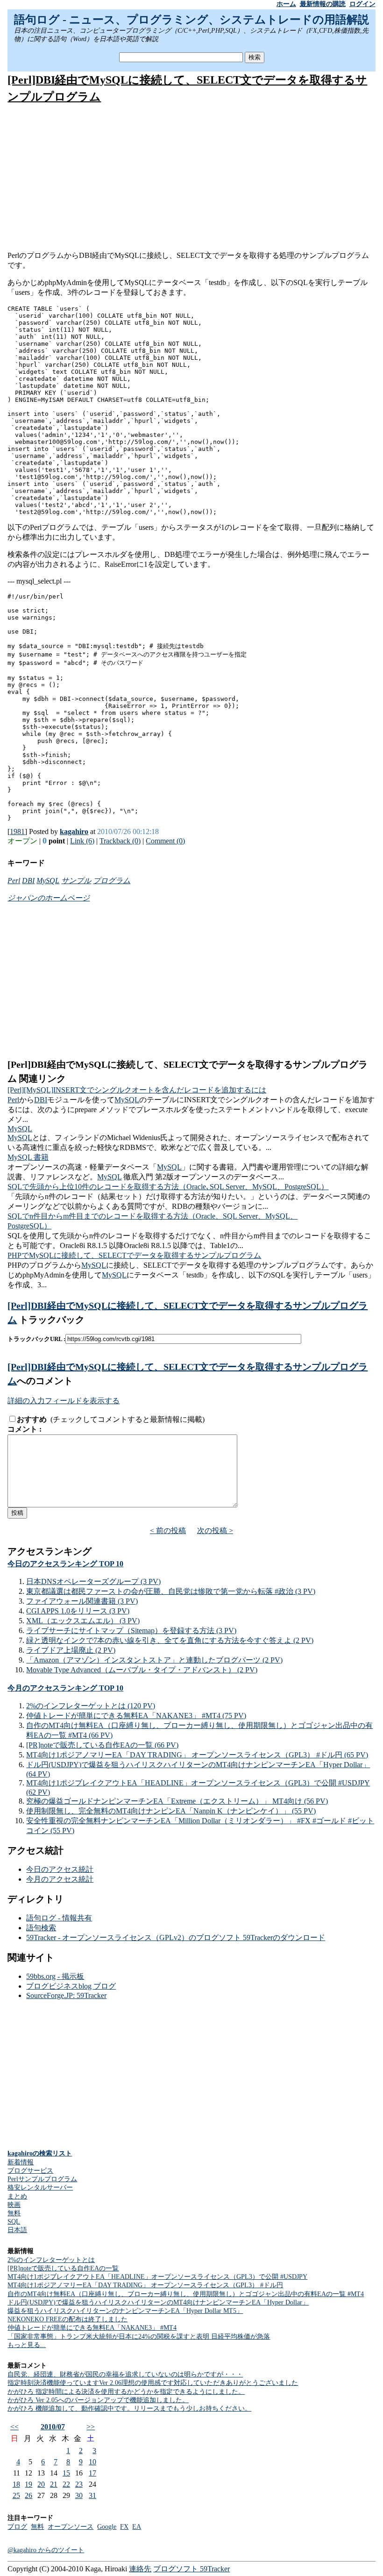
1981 (17, 831)
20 (41, 2484)
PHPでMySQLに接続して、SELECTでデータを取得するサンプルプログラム (134, 1255)
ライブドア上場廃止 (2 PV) (71, 1650)
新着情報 (21, 2162)
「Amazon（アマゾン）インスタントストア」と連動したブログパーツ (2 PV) (154, 1660)
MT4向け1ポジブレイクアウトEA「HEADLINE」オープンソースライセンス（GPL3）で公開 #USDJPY (157, 2277)
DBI (28, 881)
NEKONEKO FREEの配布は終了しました (67, 2319)
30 (79, 2495)
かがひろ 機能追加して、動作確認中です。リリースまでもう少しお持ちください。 (129, 2408)
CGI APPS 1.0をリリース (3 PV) (78, 1611)
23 (79, 2484)
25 (16, 2495)
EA (137, 2527)
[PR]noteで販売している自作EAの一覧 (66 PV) (102, 1745)
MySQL (48, 881)
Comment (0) (165, 841)
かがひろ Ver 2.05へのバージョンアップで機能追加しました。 (98, 2400)
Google (107, 2527)
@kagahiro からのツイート (46, 2550)
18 (16, 2484)
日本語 (17, 2230)
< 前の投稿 (168, 1531)
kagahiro (74, 831)
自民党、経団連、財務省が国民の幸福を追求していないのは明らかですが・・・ (125, 2374)
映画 (14, 2205)
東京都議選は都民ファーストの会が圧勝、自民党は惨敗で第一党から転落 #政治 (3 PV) (171, 1591)
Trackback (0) (120, 841)
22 (66, 2484)
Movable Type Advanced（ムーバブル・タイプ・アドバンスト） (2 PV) (142, 1670)
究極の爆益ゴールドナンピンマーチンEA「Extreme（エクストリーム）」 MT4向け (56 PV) (177, 1801)
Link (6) (82, 841)
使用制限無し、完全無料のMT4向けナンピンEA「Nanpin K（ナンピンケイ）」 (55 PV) (171, 1811)
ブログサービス (30, 2171)
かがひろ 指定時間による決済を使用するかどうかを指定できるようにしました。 (126, 2392)
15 (66, 2473)
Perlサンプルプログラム (42, 2179)
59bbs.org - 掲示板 (55, 1976)
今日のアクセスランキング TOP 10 (65, 1564)
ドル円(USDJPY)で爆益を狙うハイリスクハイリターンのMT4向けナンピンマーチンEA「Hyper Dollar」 (158, 2302)
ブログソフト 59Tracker (191, 2569)
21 (54, 2484)
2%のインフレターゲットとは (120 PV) (91, 1706)
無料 (14, 2213)
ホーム (286, 4)
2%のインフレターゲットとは (51, 2260)
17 (92, 2473)
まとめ (17, 2196)
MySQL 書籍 (28, 1157)
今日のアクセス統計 (60, 1869)
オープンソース (71, 2527)
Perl (14, 881)
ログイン (362, 4)
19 (28, 2484)
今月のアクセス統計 (60, 1879)
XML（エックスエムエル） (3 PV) (83, 1621)
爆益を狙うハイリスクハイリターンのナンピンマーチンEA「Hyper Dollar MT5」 (125, 2311)
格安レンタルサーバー (40, 2187)
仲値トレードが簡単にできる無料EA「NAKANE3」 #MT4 (92, 2328)
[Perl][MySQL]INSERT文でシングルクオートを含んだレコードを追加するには (137, 1090)
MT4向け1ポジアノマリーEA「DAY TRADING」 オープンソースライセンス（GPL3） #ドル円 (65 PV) (197, 1755)
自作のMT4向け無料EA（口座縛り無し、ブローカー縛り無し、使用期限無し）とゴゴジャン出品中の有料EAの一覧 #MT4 (186, 2294)
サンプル (76, 881)
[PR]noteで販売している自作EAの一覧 (63, 2268)
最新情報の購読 (323, 4)
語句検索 (41, 1928)
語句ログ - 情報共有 (59, 1918)
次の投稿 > (215, 1531)
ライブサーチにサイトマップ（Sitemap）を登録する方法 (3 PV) (131, 1631)
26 (28, 2495)
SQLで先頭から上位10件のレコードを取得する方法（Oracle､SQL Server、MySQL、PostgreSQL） (168, 1187)
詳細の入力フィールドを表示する (64, 1401)
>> (91, 2427)
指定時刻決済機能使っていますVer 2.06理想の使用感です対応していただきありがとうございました (153, 2383)
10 (92, 2462)
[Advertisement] (192, 178)
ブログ (17, 2527)
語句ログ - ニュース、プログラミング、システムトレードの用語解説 (191, 20)
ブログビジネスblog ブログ (71, 1986)
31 (92, 2495)
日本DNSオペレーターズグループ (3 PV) (93, 1581)
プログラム (112, 881)
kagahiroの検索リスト (40, 2153)
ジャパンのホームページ (49, 898)
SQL (14, 2222)
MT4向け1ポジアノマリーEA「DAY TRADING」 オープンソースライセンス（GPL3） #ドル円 (145, 2285)
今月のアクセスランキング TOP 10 (65, 1688)
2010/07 (53, 2427)
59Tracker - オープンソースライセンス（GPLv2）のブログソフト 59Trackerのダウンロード (176, 1937)
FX (124, 2527)
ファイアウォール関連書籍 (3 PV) (82, 1601)
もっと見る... (27, 2345)
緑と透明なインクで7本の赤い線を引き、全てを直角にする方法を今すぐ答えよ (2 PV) (170, 1640)
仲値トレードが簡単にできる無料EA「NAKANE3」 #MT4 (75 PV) (136, 1716)
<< (14, 2427)
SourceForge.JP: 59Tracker (66, 1995)
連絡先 (140, 2569)
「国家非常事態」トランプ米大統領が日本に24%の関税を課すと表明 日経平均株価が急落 (139, 2337)
